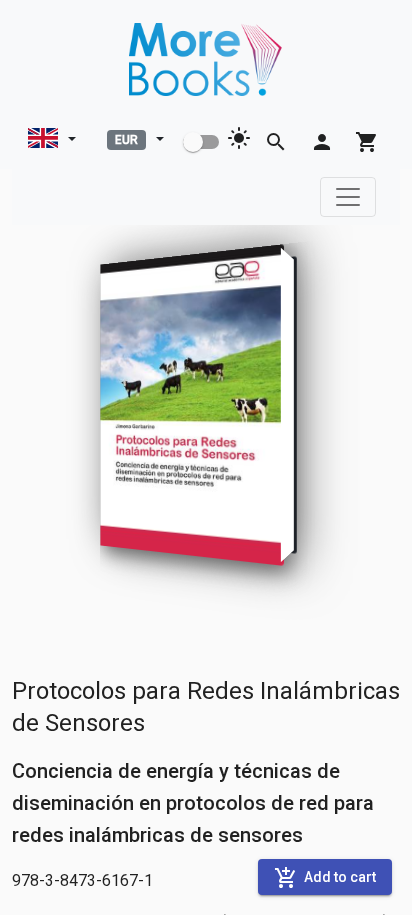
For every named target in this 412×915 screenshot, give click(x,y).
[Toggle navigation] (348, 197)
